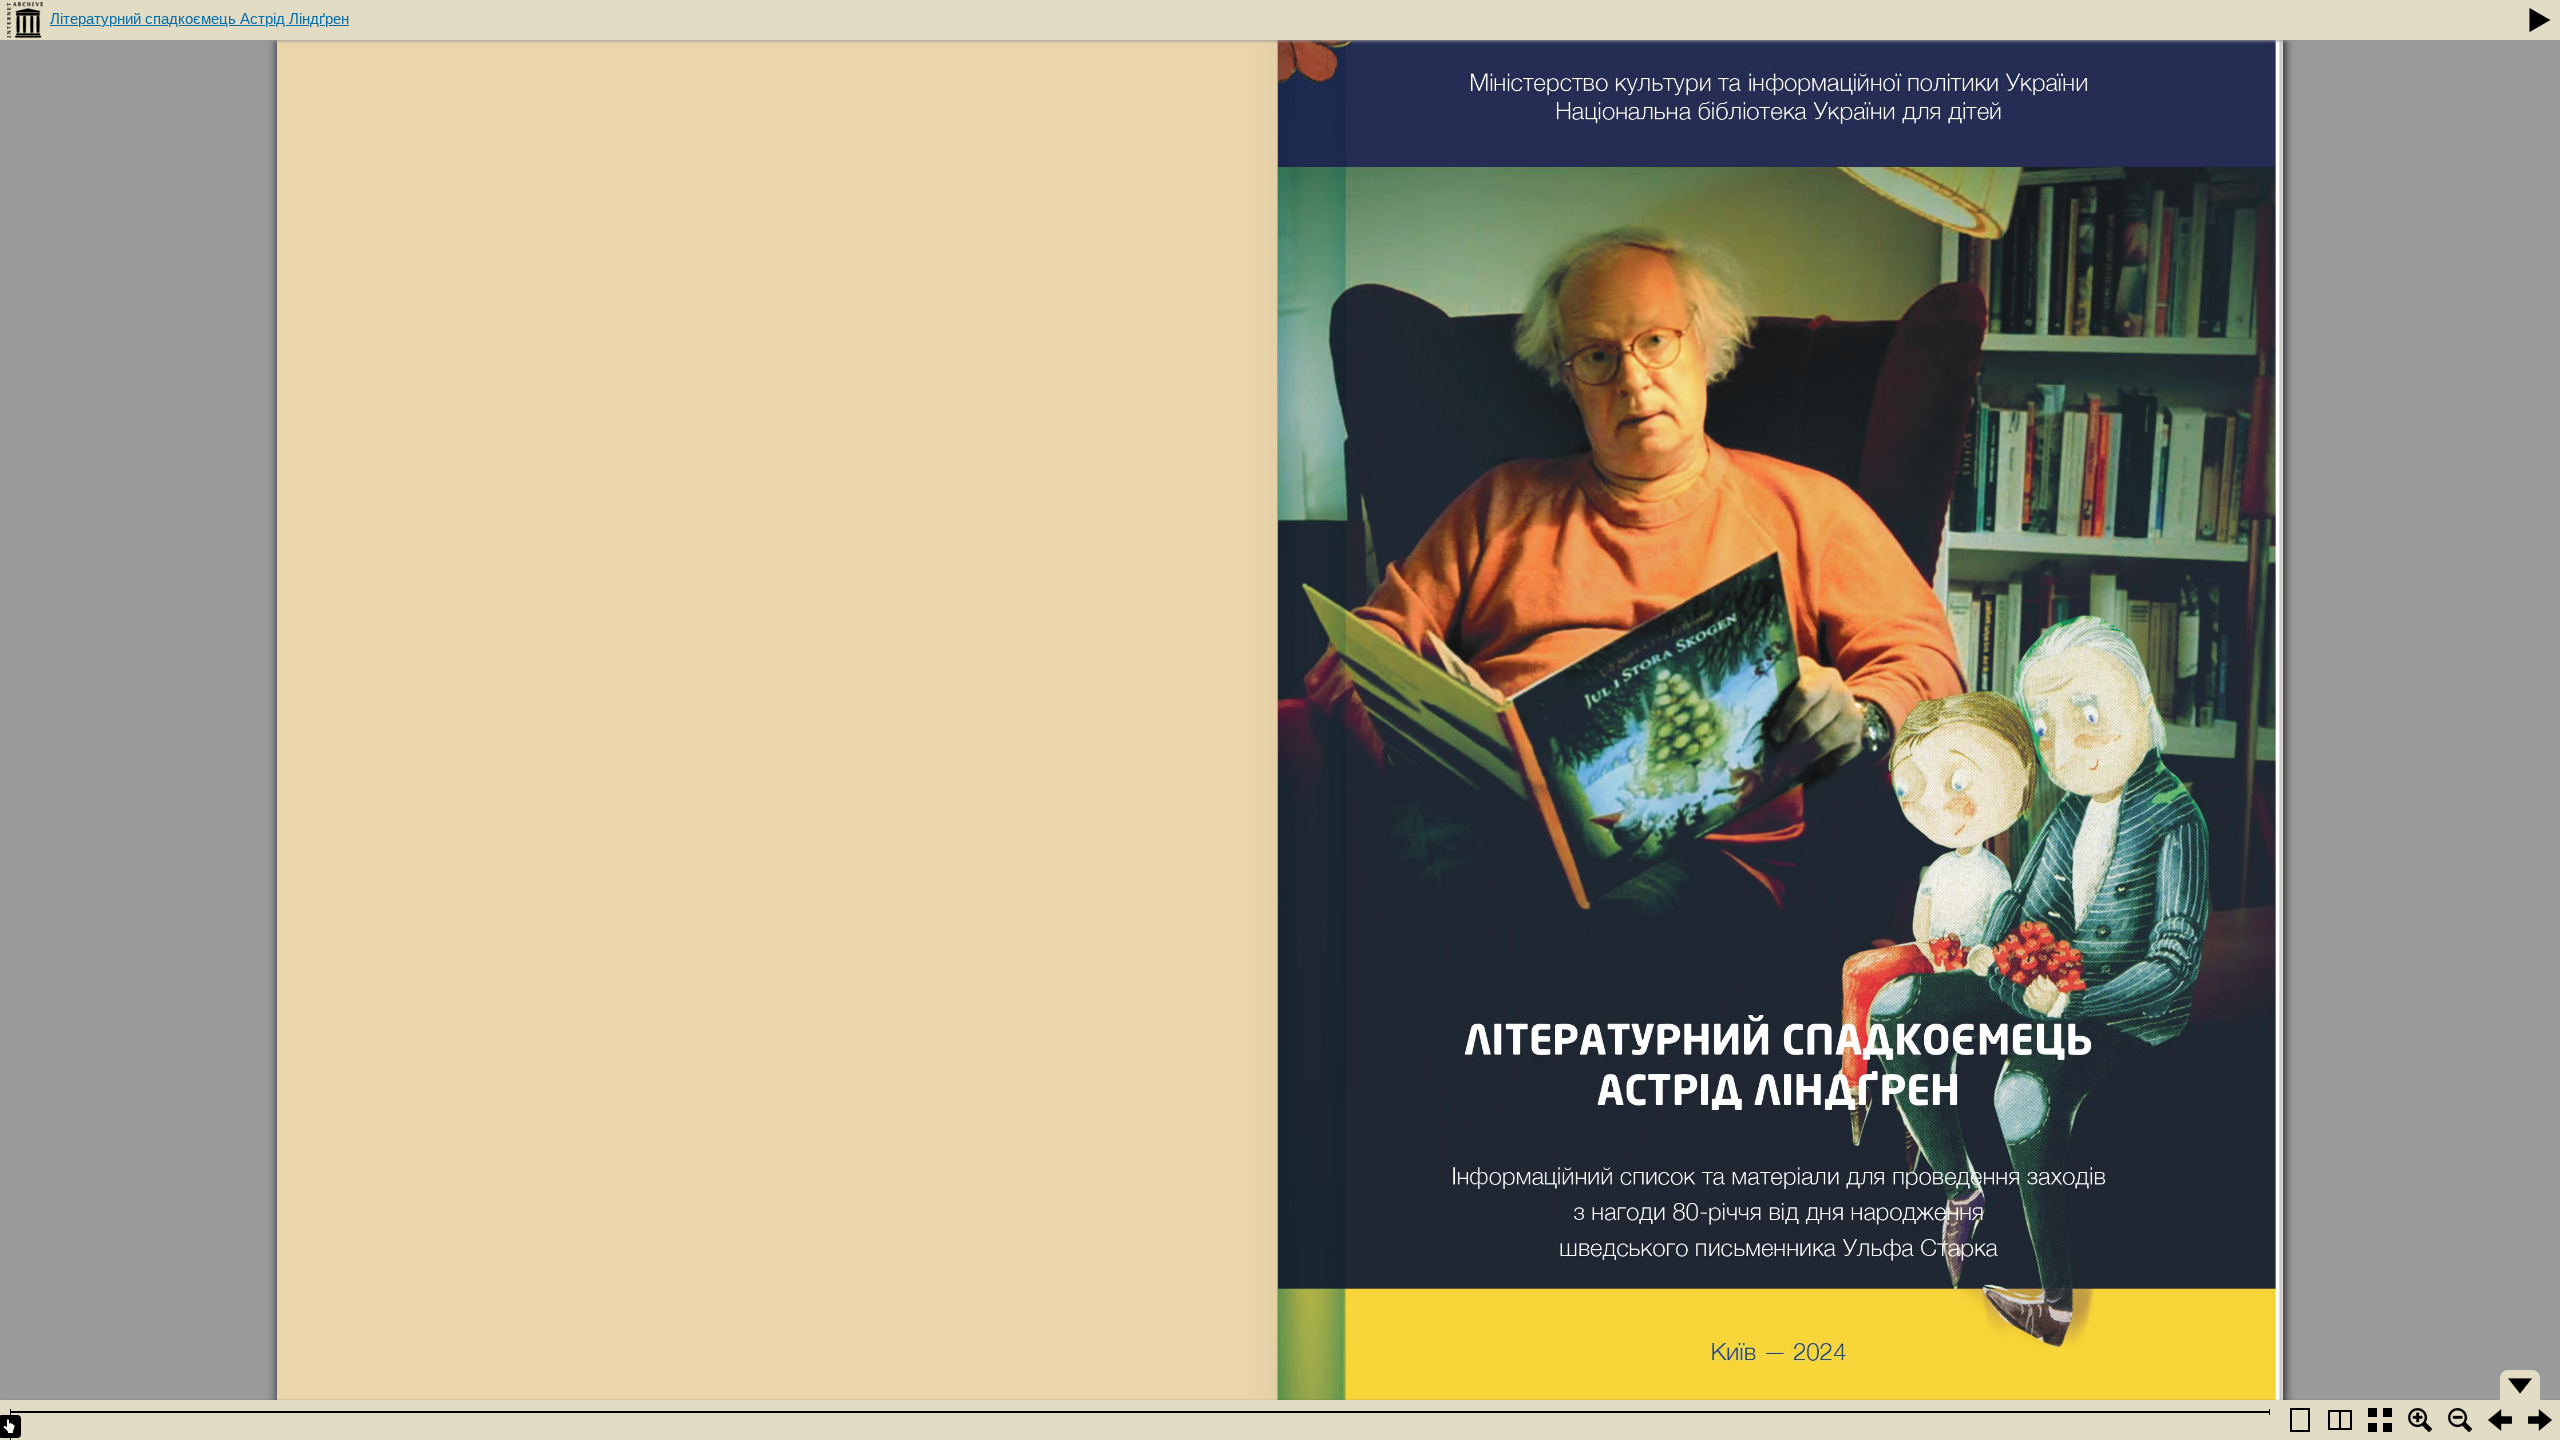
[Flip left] (2500, 1420)
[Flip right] (2540, 1420)
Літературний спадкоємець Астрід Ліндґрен (199, 18)
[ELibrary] (25, 20)
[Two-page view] (2340, 1420)
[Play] (2540, 20)
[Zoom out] (2460, 1420)
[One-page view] (2300, 1420)
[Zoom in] (2420, 1420)
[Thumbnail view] (2380, 1420)
